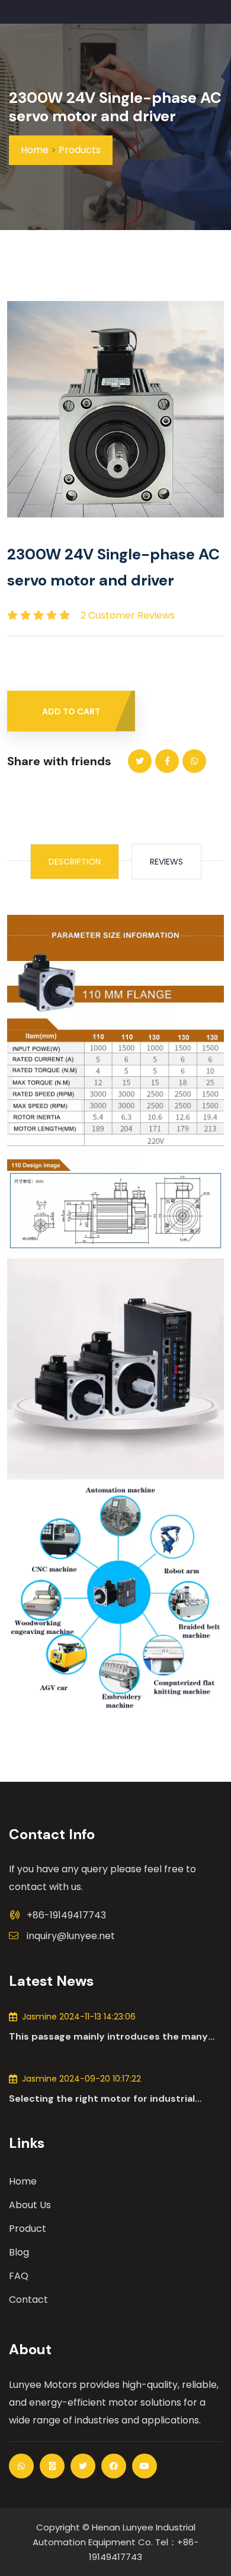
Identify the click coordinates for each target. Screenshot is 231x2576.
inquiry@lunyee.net (71, 1936)
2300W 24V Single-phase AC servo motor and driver (115, 107)
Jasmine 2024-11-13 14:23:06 (79, 2017)
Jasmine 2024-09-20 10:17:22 (81, 2079)
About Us (30, 2205)
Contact (28, 2300)
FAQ (19, 2276)
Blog (19, 2252)
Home (35, 150)
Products (80, 150)
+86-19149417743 (66, 1915)
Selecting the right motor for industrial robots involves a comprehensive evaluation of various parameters (114, 2099)
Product (28, 2229)
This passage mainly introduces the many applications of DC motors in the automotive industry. (115, 2037)
